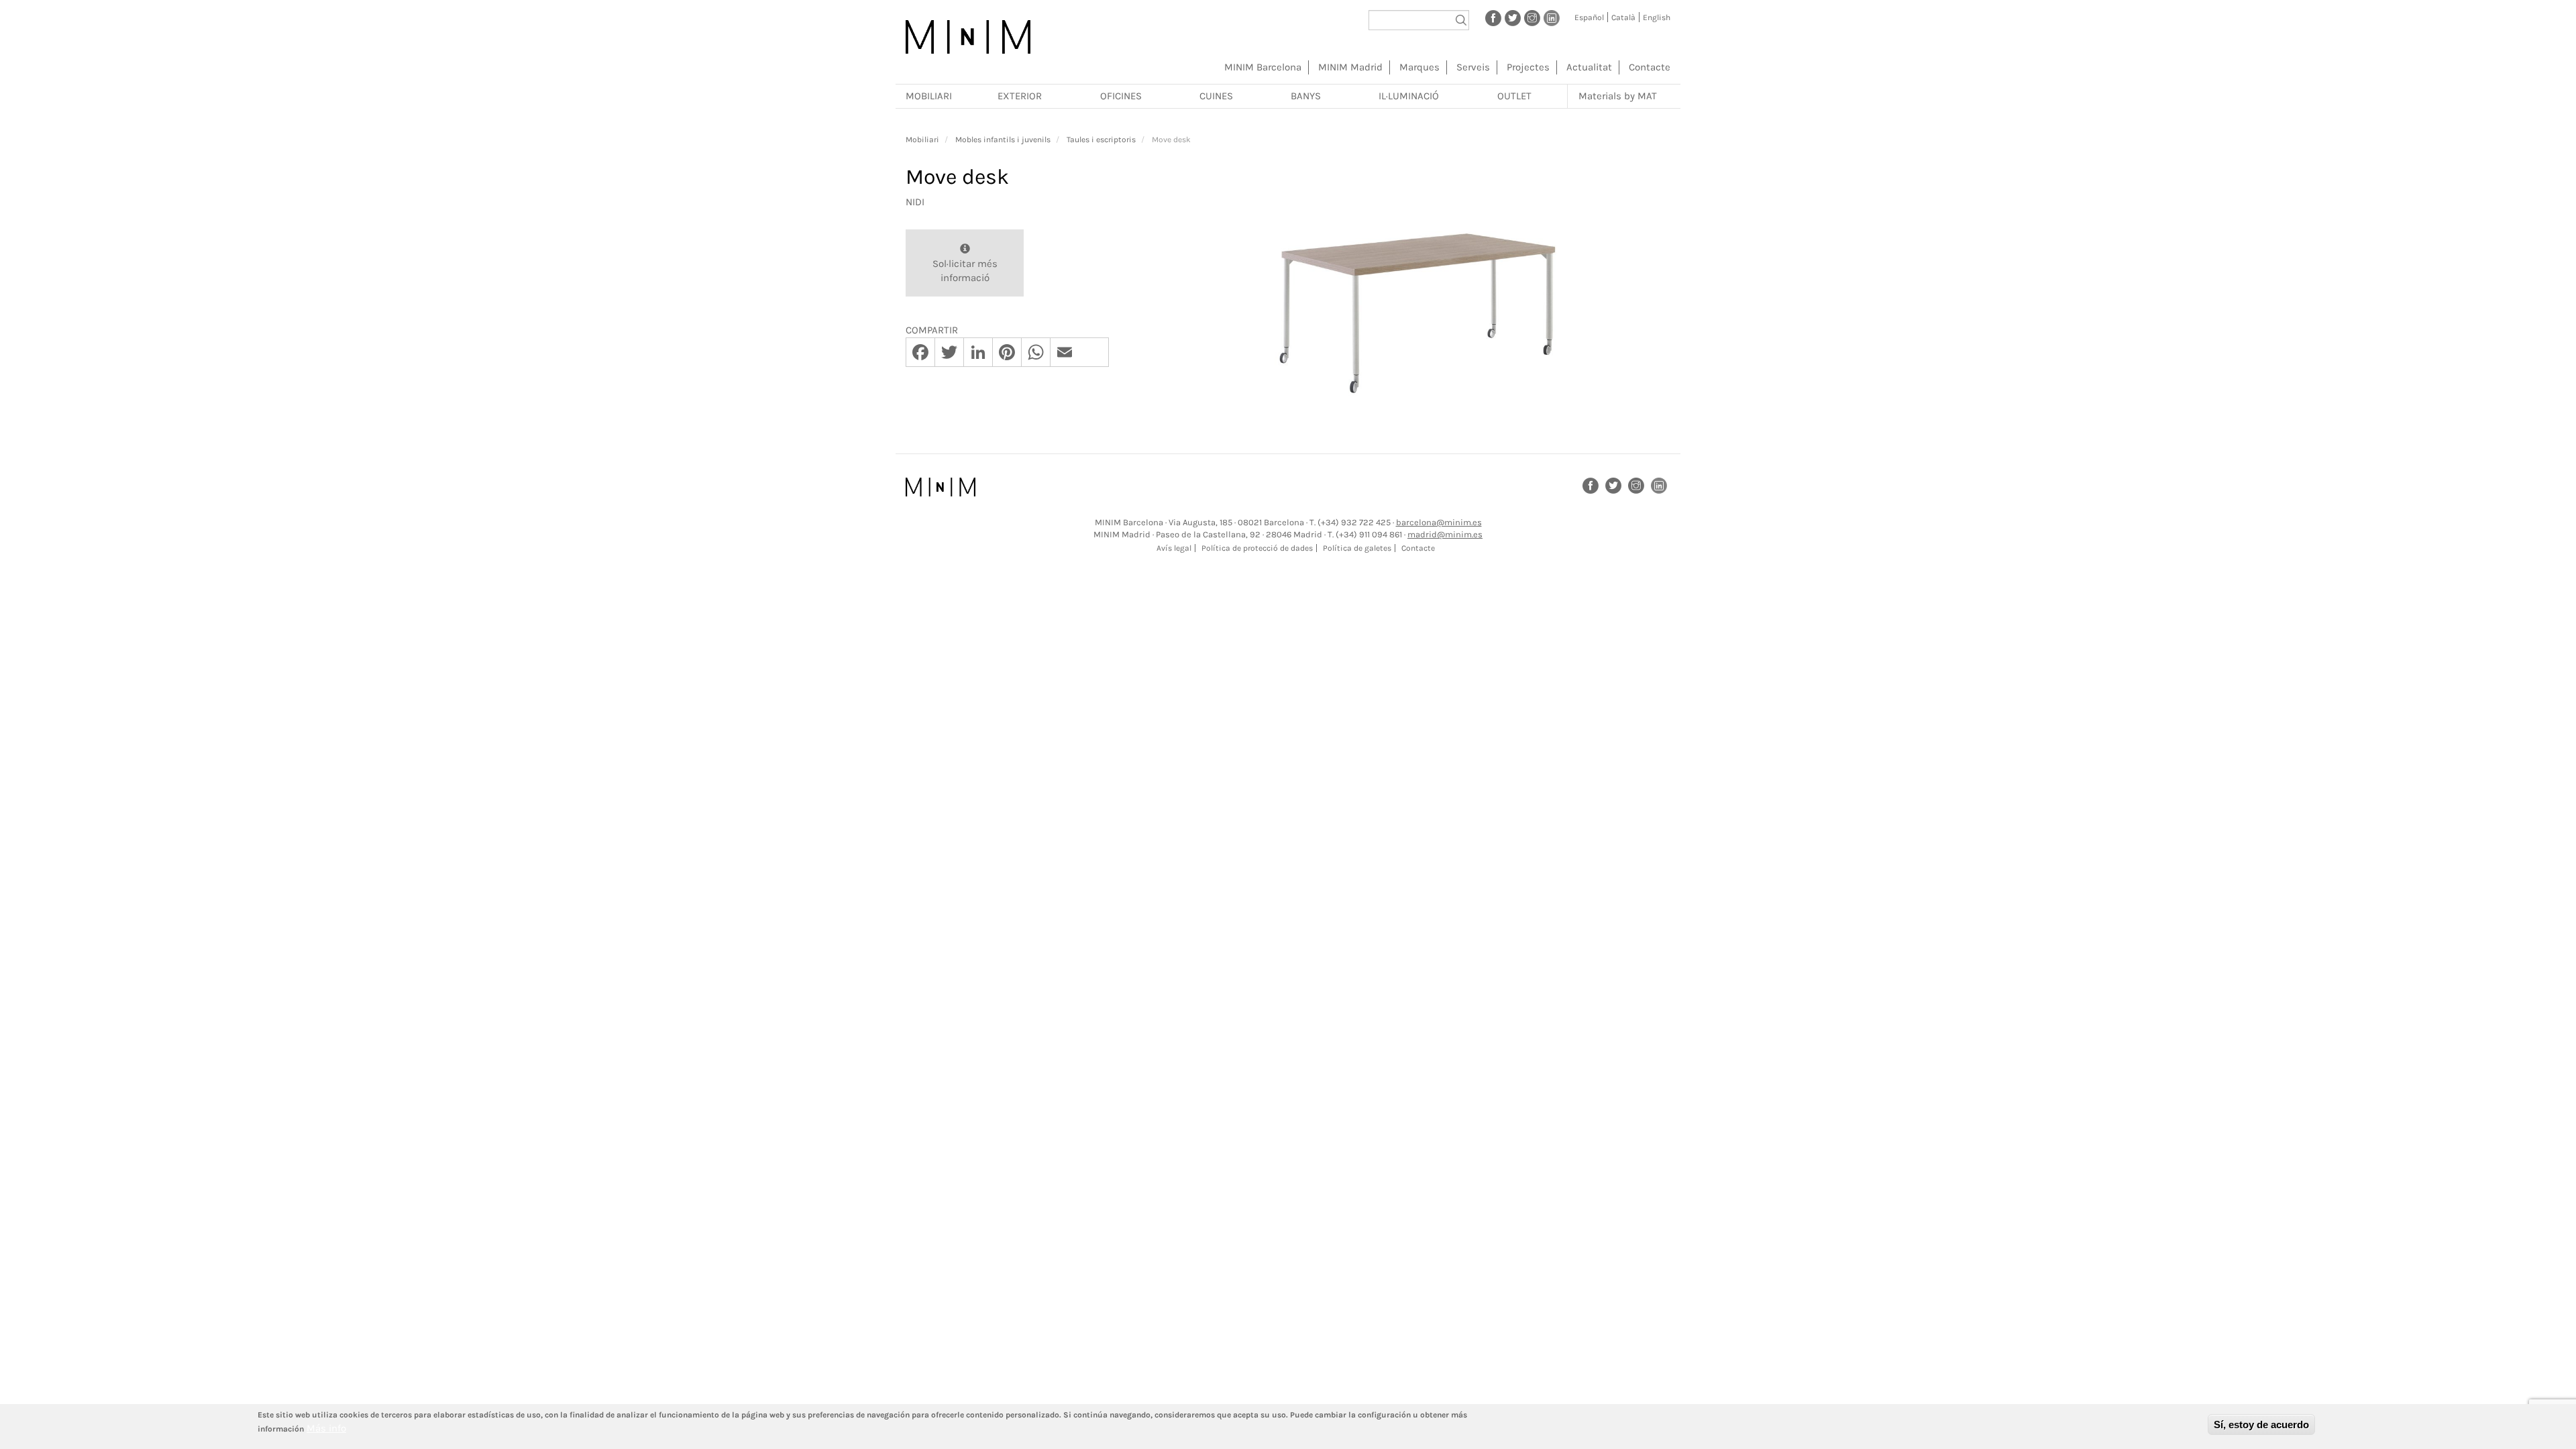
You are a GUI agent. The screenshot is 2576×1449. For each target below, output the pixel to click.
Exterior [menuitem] (1020, 96)
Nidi (915, 202)
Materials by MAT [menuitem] (1618, 96)
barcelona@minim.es (1439, 522)
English (1657, 17)
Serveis (1473, 67)
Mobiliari (922, 140)
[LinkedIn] (1552, 17)
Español (1589, 17)
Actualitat (1589, 67)
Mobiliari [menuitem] (929, 96)
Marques (1419, 67)
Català (1623, 17)
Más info (326, 1428)
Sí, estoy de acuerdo (2261, 1425)
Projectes (1528, 67)
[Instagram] (1532, 17)
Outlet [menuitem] (1514, 96)
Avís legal (1174, 548)
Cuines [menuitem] (1216, 96)
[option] (1419, 287)
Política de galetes (1357, 548)
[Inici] (968, 37)
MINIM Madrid (1350, 67)
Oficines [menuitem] (1121, 96)
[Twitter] (1513, 17)
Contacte (1650, 67)
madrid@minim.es (1445, 534)
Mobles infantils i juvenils (1003, 140)
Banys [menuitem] (1306, 96)
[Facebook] (1493, 17)
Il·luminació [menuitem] (1409, 96)
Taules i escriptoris (1101, 140)
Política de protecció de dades (1257, 548)
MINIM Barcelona (1263, 67)
